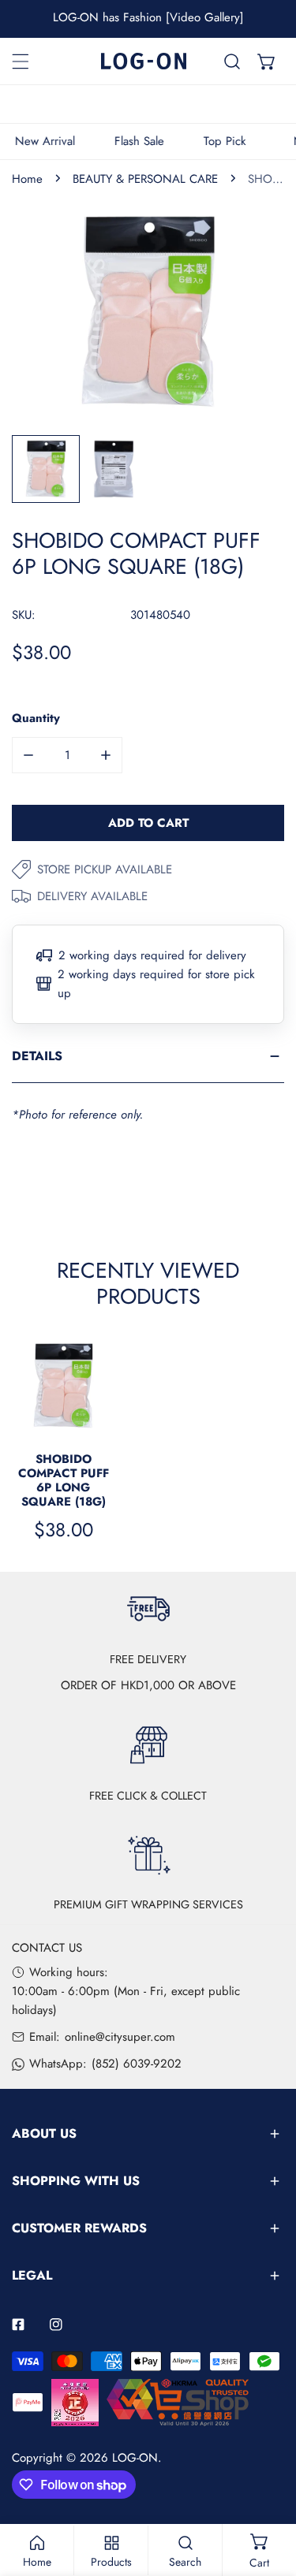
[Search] (232, 61)
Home (27, 179)
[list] (148, 312)
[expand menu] (21, 61)
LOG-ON (135, 2458)
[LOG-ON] (144, 61)
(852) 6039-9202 (137, 2064)
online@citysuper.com (120, 2037)
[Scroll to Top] (268, 2492)
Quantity (36, 718)
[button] (267, 61)
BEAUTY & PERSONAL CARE (145, 179)
